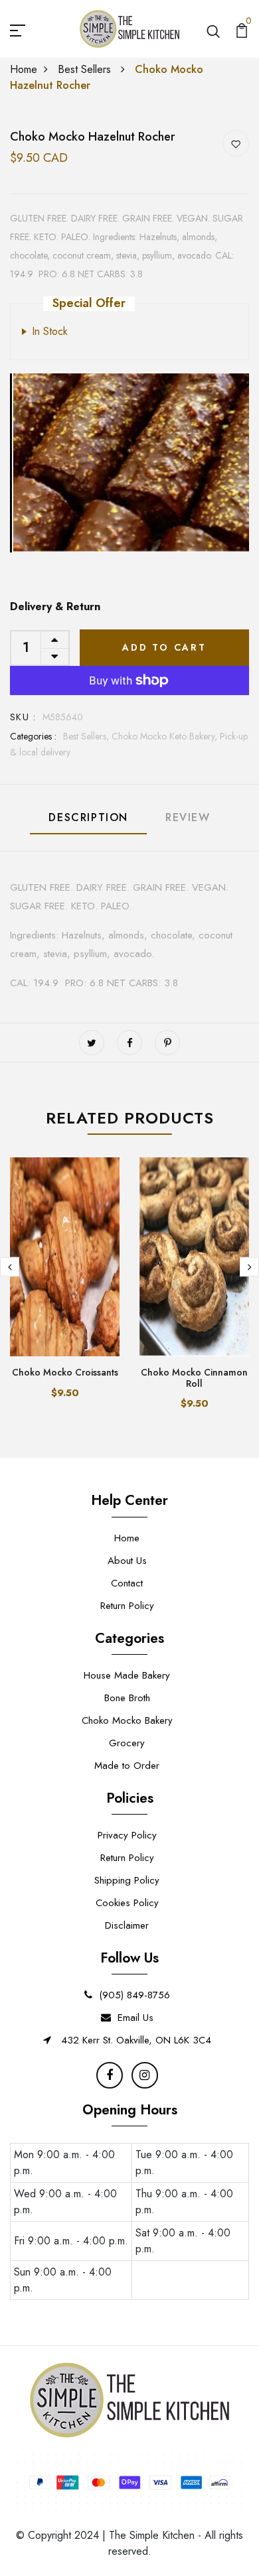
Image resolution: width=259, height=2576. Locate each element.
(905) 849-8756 (134, 1995)
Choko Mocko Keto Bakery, (166, 736)
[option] (129, 468)
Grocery (127, 1743)
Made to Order (127, 1766)
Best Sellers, (87, 736)
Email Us (135, 2018)
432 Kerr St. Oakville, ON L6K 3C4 (134, 2040)
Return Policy (127, 1606)
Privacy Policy (127, 1835)
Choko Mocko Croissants (65, 1372)
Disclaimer (127, 1925)
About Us (127, 1561)
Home (24, 69)
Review (188, 817)
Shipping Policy (127, 1880)
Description (88, 817)
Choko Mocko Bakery (127, 1720)
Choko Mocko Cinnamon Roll (194, 1378)
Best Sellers (86, 69)
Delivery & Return (55, 607)
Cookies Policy (127, 1903)
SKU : (23, 717)
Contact (127, 1583)
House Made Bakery (127, 1675)
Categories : (33, 736)
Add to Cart (164, 647)
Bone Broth (127, 1698)
